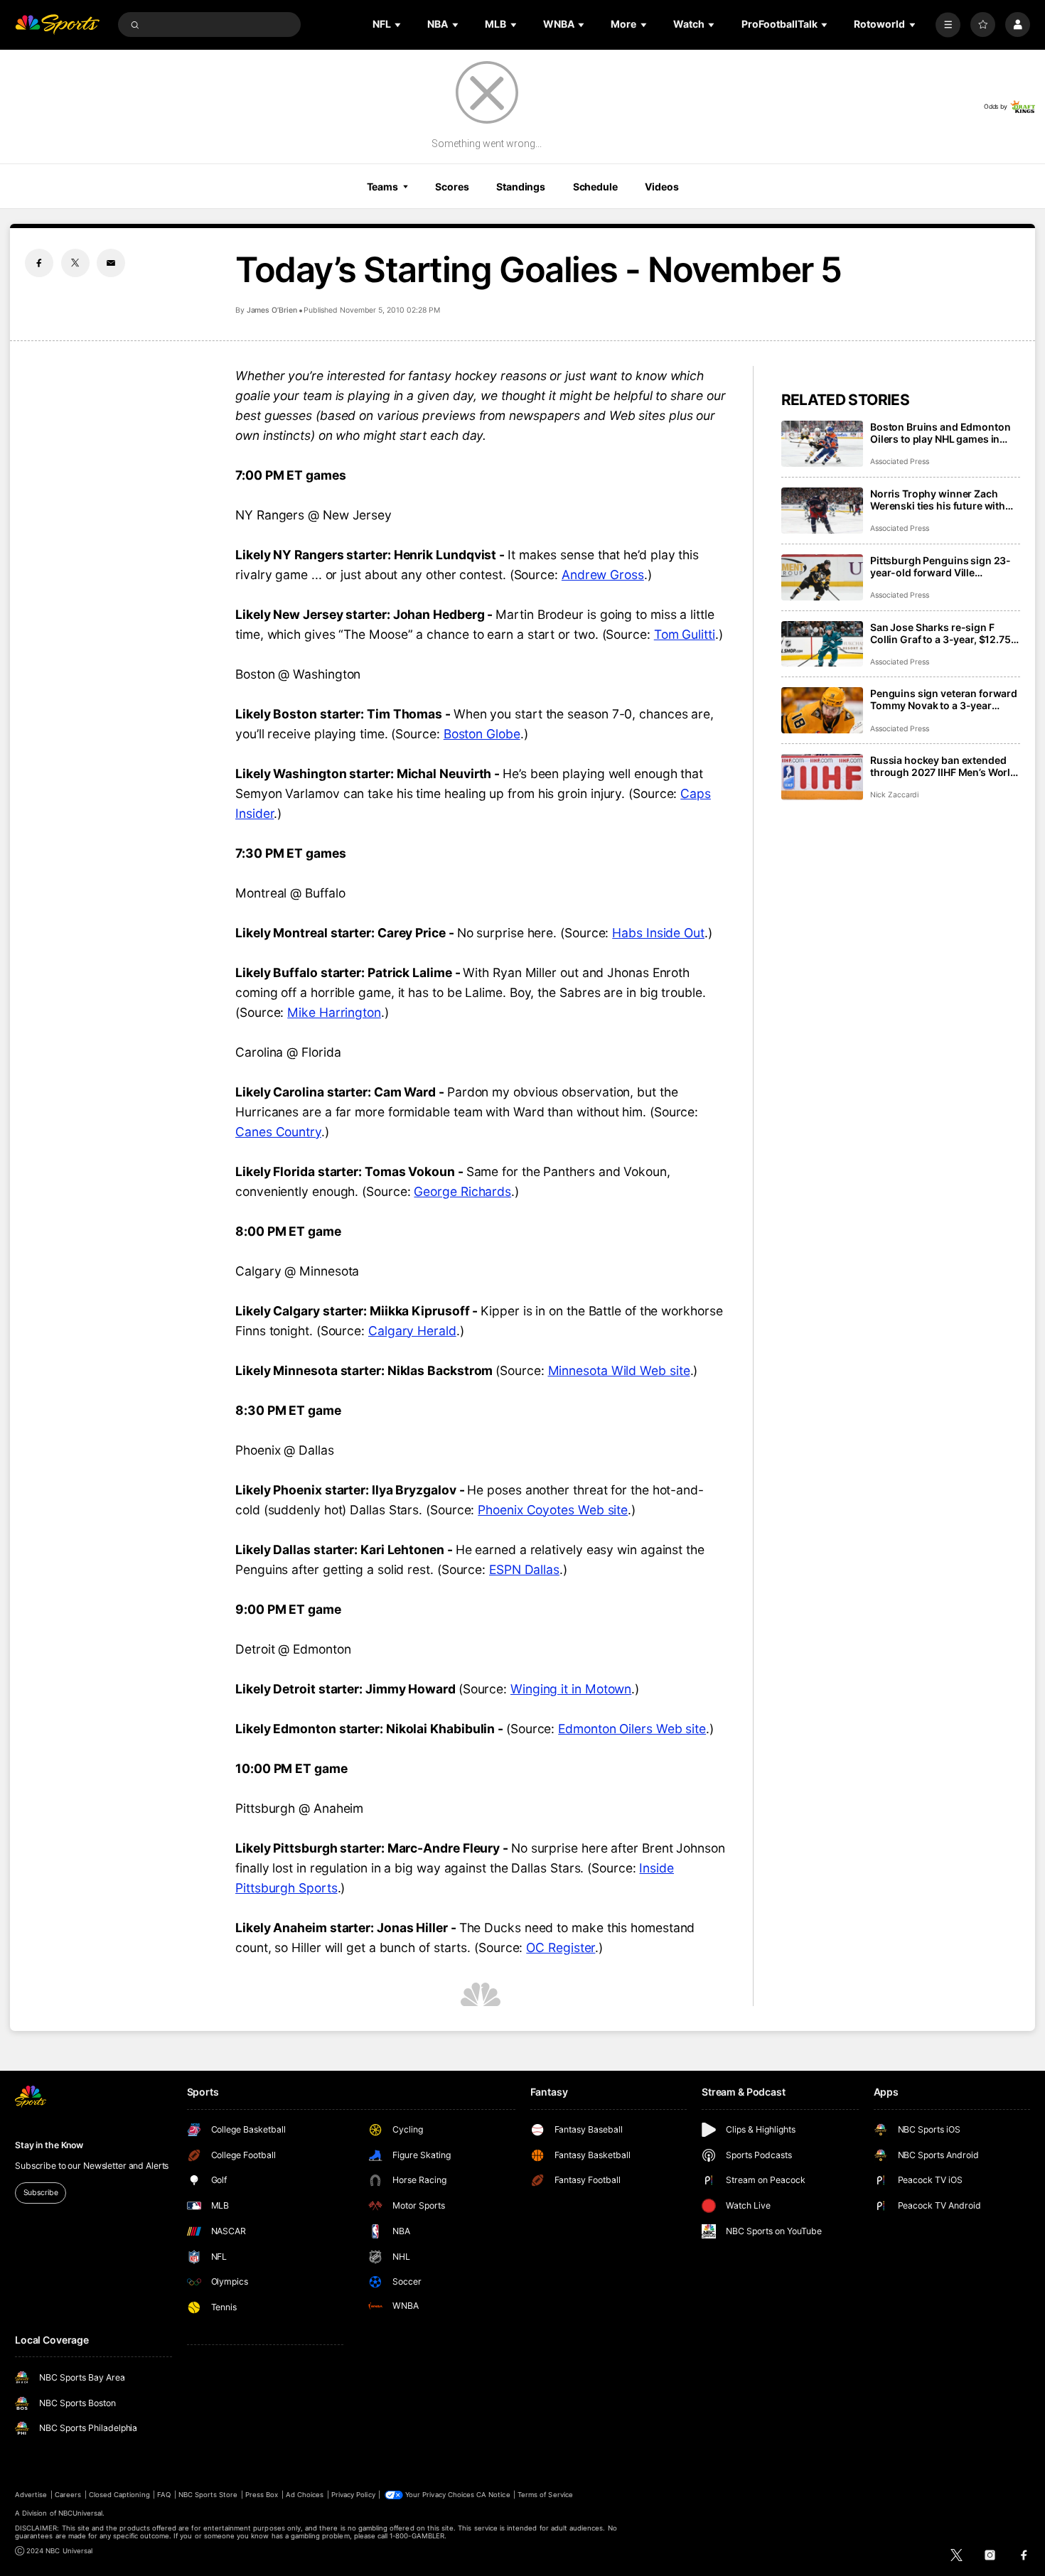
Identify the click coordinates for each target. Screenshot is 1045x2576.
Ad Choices (305, 2495)
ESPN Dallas (524, 1569)
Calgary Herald (412, 1331)
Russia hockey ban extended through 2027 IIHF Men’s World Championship (943, 766)
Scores (452, 187)
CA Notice (493, 2495)
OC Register (561, 1947)
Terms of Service (545, 2495)
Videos (661, 187)
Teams (382, 187)
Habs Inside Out (658, 933)
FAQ (164, 2495)
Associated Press (900, 462)
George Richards (462, 1191)
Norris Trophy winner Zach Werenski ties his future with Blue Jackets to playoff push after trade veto (938, 500)
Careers (68, 2495)
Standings (521, 187)
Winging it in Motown (571, 1689)
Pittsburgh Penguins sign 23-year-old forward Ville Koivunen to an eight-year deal (943, 566)
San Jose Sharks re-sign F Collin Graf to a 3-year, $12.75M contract (945, 633)
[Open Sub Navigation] (399, 25)
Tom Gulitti (685, 634)
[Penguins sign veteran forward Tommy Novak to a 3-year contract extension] (822, 710)
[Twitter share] (75, 263)
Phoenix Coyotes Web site (553, 1510)
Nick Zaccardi (894, 795)
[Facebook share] (39, 263)
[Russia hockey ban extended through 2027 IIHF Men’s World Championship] (822, 777)
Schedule (595, 187)
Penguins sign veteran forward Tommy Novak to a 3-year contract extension (944, 699)
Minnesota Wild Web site (619, 1370)
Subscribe (41, 2193)
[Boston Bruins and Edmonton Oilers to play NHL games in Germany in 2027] (822, 444)
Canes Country (278, 1132)
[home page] (57, 25)
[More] (948, 25)
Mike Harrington (334, 1012)
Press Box (262, 2495)
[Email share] (111, 263)
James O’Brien (272, 310)
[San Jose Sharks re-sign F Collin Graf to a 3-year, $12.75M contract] (822, 644)
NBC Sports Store (208, 2495)
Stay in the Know (49, 2145)
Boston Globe (482, 734)
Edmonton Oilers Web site (632, 1729)
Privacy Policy (353, 2495)
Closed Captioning (119, 2495)
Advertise (31, 2495)
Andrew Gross (603, 575)
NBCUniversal (81, 2513)
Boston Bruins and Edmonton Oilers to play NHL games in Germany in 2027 (940, 433)
